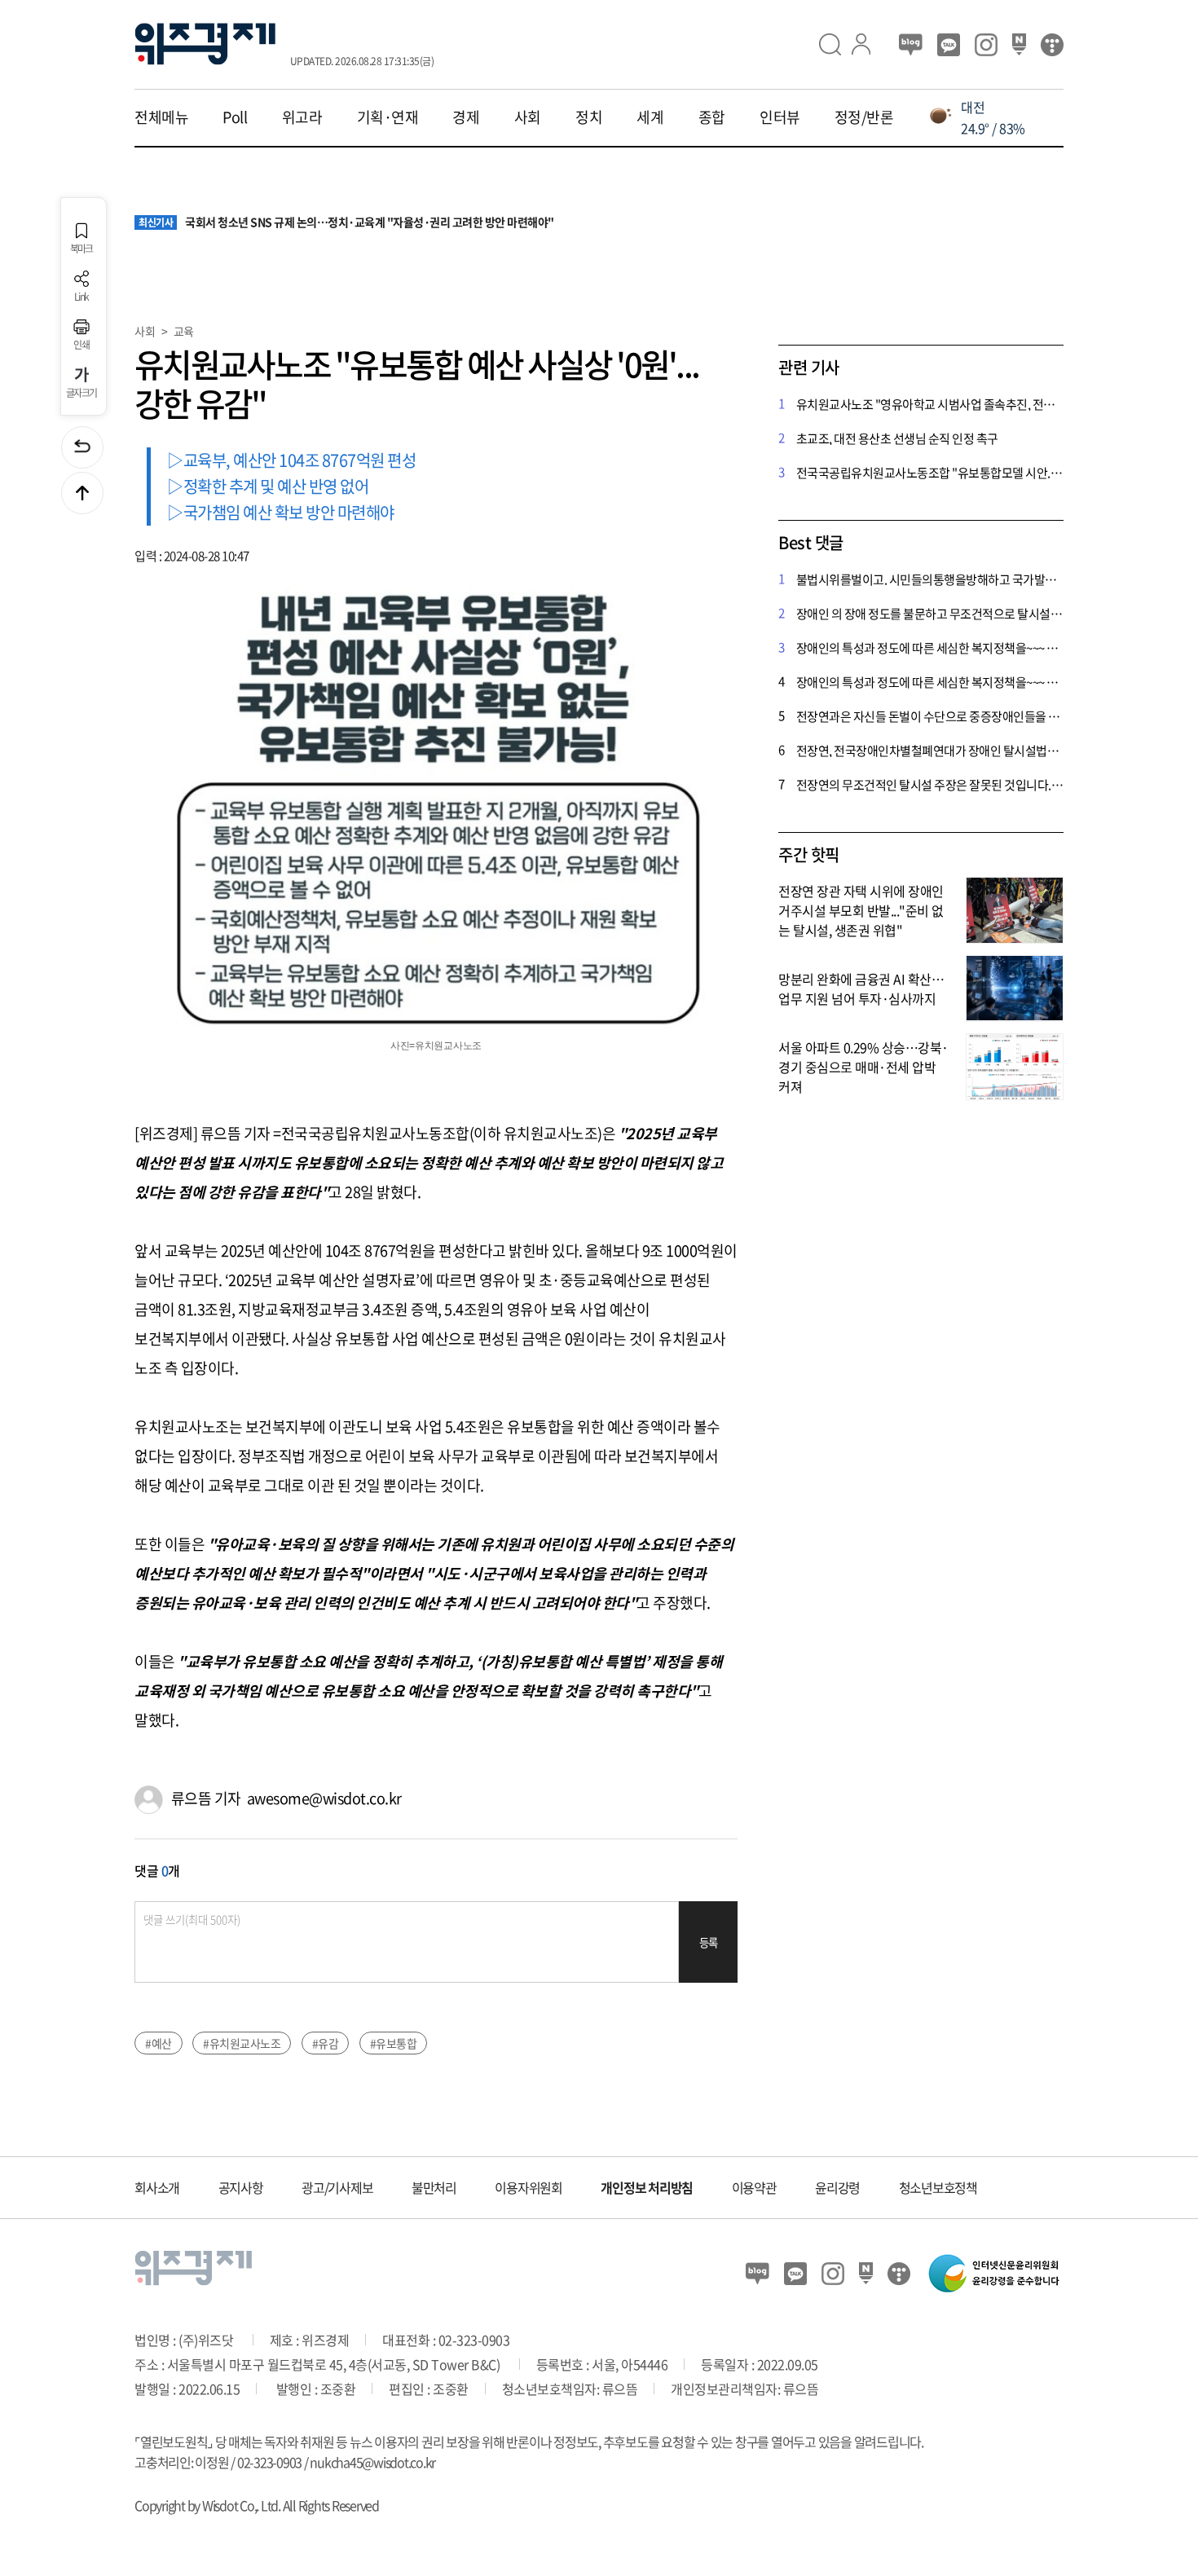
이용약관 (754, 2187)
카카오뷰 (949, 45)
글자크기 (81, 392)
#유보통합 (394, 2043)
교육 (184, 331)
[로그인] (868, 44)
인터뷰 (780, 117)
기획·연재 (388, 117)
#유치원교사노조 (242, 2043)
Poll (235, 117)
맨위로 (82, 493)
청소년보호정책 (938, 2187)
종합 (712, 117)
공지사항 (241, 2187)
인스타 (986, 45)
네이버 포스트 (1019, 45)
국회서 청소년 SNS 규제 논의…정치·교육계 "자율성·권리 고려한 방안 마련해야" (346, 222)
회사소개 (157, 2187)
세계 (650, 117)
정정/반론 (864, 117)
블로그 (911, 45)
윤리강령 (837, 2187)
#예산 (159, 2043)
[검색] (835, 44)
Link (81, 296)
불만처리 (434, 2187)
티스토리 (1052, 45)
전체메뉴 (161, 117)
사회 (528, 117)
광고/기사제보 (337, 2187)
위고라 (302, 117)
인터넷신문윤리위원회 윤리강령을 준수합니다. (994, 2273)
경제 (466, 117)
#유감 (326, 2043)
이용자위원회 (529, 2187)
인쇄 (81, 344)
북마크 (81, 248)
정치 (589, 117)
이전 (82, 447)
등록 (709, 1942)
